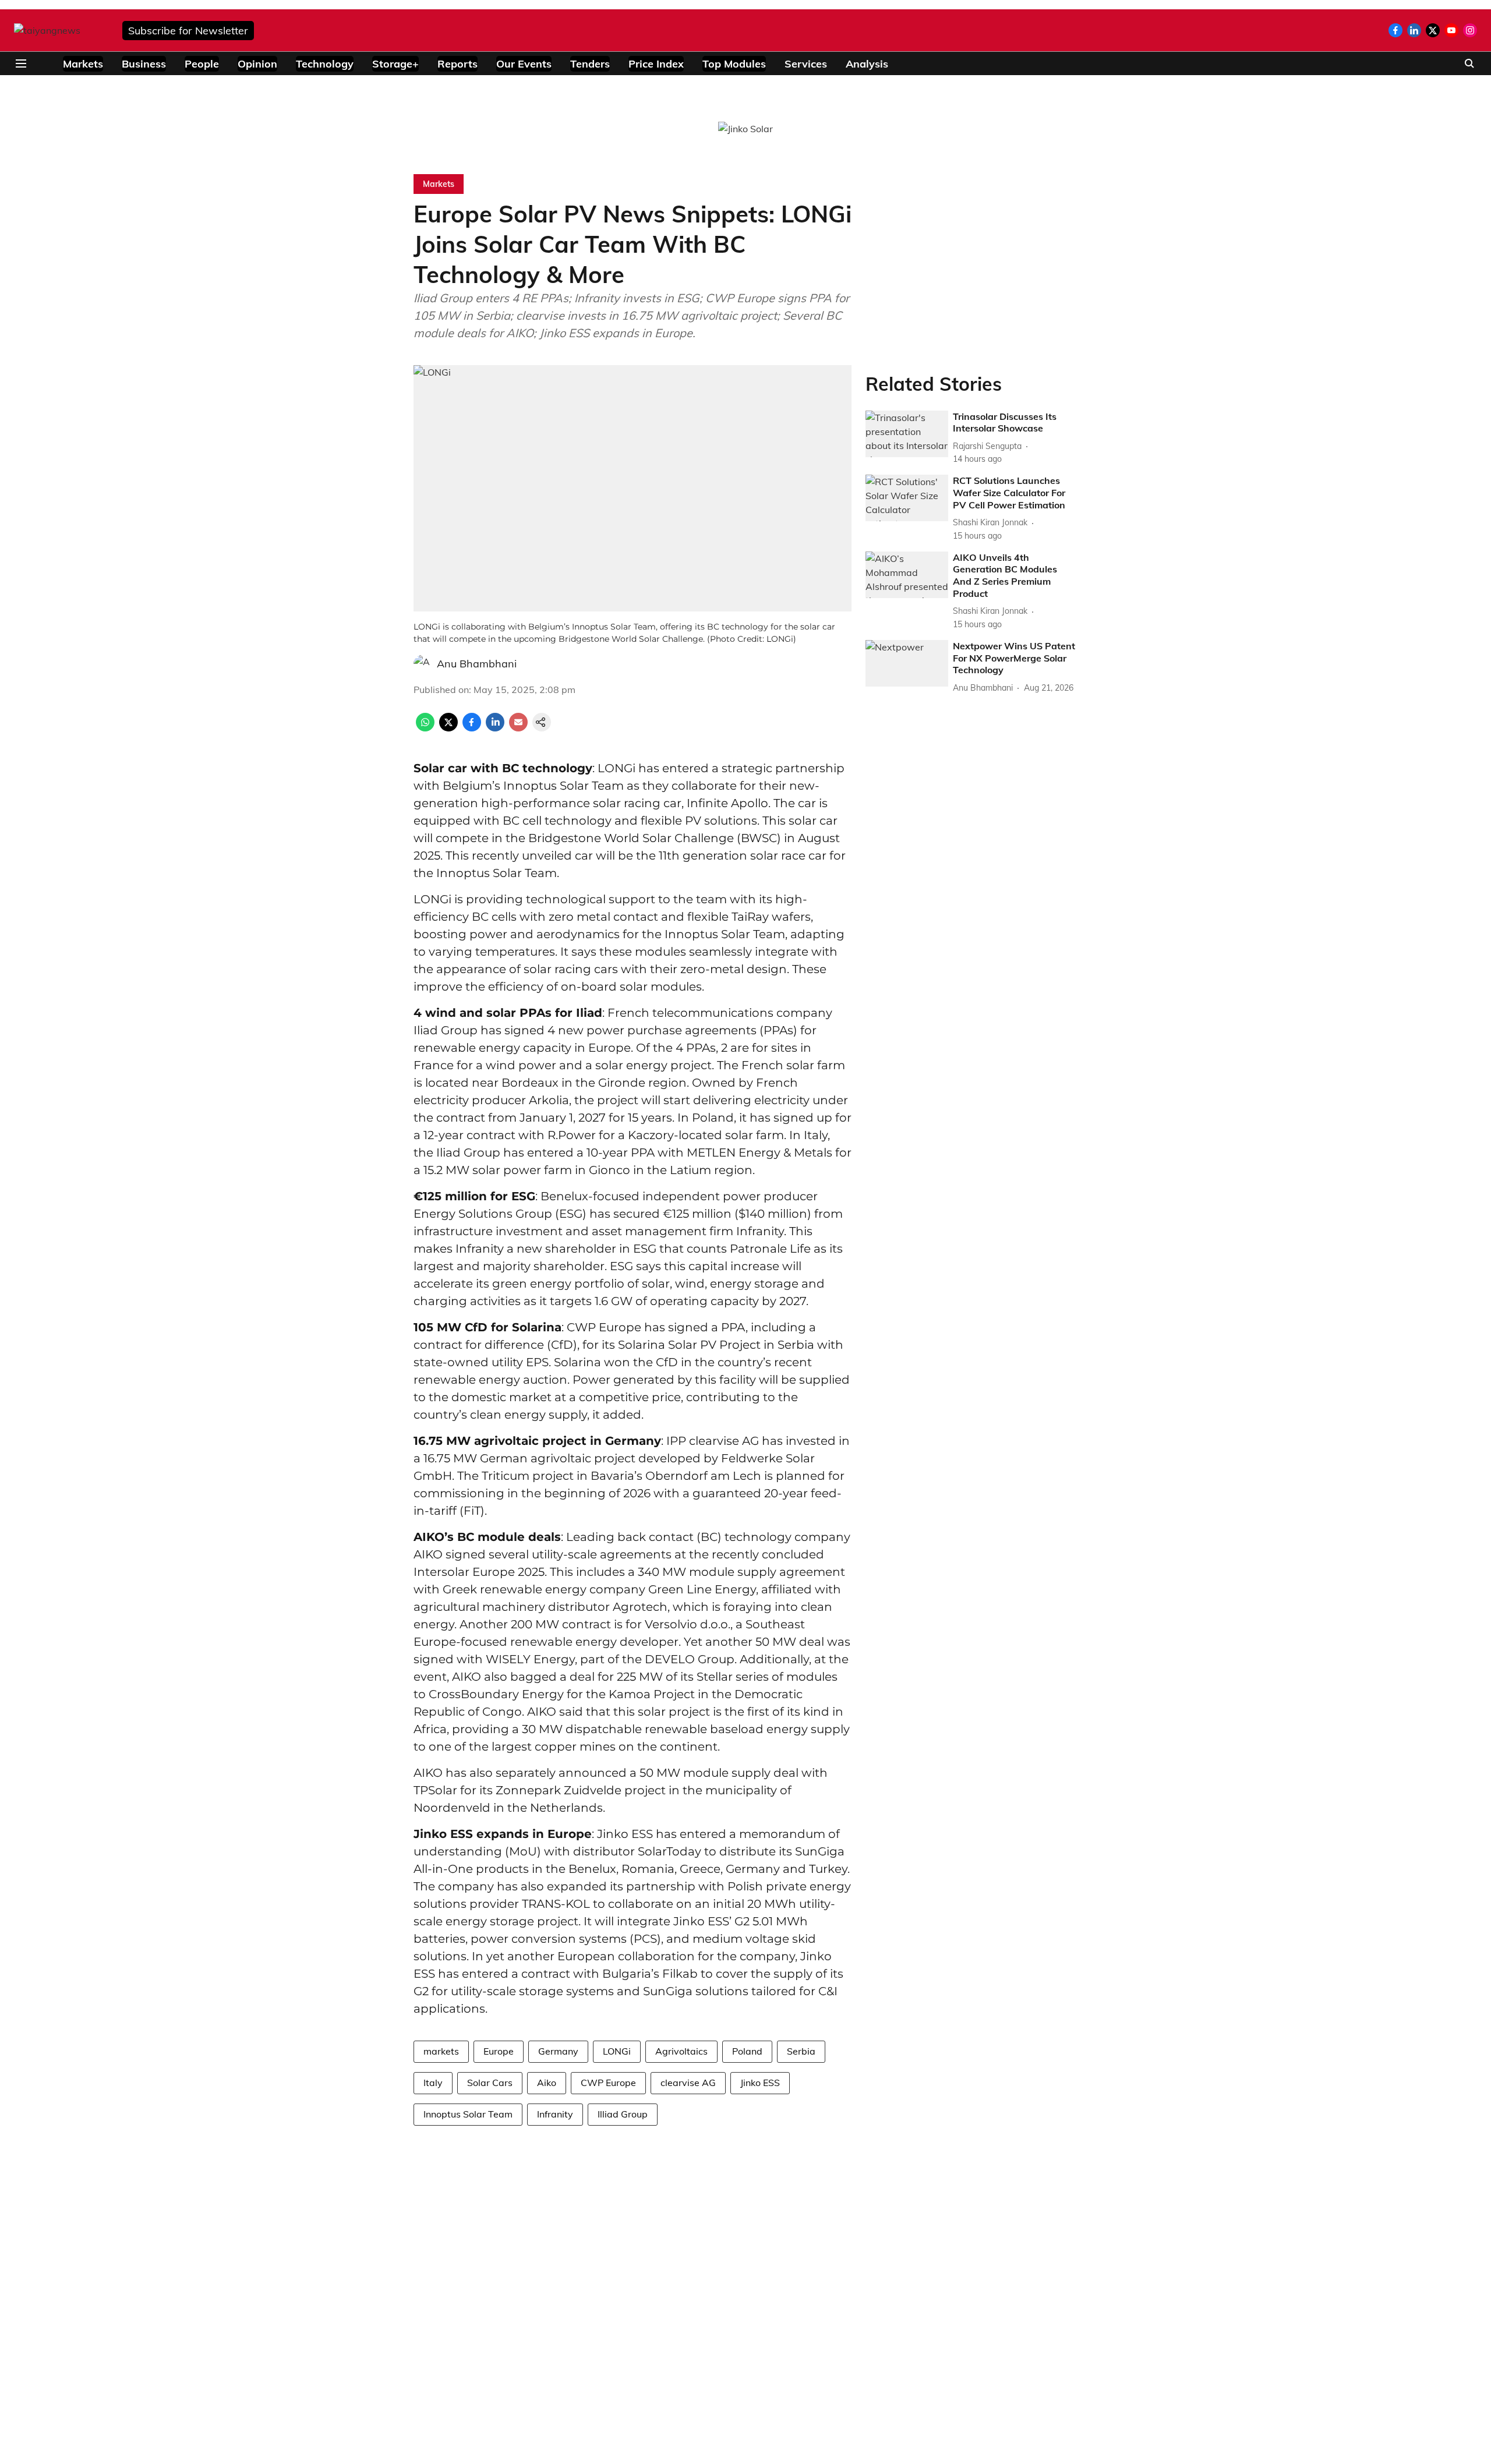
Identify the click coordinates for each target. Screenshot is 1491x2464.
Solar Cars (490, 2083)
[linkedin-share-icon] (495, 728)
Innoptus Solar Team (468, 2114)
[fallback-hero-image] (907, 434)
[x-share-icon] (448, 728)
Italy (433, 2083)
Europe (499, 2051)
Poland (747, 2051)
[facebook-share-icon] (472, 728)
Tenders (590, 64)
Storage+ (395, 64)
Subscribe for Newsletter (188, 31)
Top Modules (734, 64)
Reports (457, 64)
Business (144, 64)
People (202, 64)
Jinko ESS (760, 2083)
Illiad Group (623, 2114)
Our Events (524, 64)
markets (441, 2051)
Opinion (257, 64)
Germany (558, 2051)
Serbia (801, 2051)
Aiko (547, 2083)
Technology (325, 64)
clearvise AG (688, 2083)
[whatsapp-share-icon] (425, 728)
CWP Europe (608, 2083)
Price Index (656, 64)
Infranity (555, 2114)
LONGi (617, 2051)
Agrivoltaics (681, 2051)
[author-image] (423, 664)
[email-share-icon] (518, 728)
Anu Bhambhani (477, 664)
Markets (83, 64)
